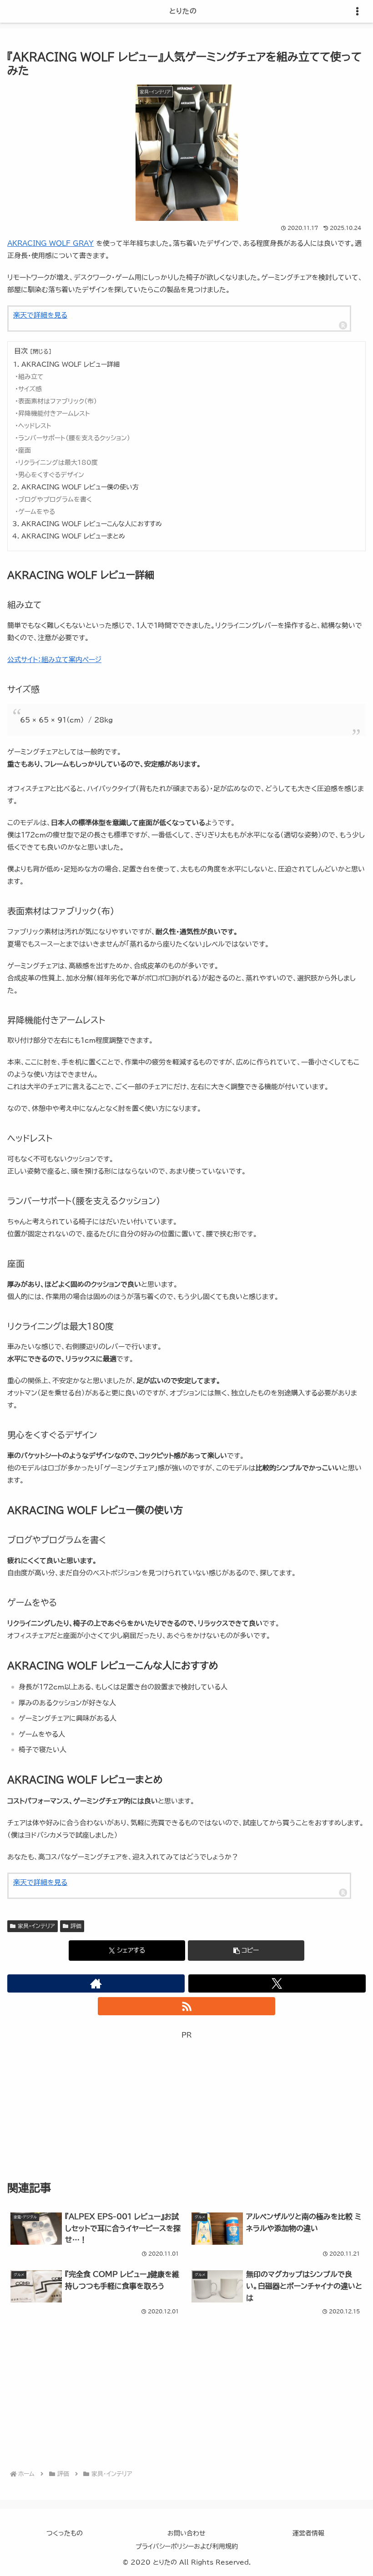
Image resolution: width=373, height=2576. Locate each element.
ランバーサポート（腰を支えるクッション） (74, 438)
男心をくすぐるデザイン (51, 475)
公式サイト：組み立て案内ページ (54, 660)
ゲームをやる (37, 512)
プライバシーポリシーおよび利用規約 (187, 2546)
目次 (21, 351)
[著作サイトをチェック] (96, 1983)
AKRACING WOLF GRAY (50, 243)
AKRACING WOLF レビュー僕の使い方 (80, 487)
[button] (246, 1951)
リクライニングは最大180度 (58, 463)
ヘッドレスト (35, 426)
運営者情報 (308, 2533)
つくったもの (65, 2533)
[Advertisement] (186, 2105)
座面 (25, 450)
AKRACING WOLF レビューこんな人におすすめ (92, 524)
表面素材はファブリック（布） (58, 401)
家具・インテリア (36, 1926)
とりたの (183, 11)
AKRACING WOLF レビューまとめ (73, 536)
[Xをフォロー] (277, 1983)
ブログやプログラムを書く (55, 499)
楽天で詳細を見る (40, 315)
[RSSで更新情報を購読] (186, 2006)
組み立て (31, 377)
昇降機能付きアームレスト (54, 414)
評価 (76, 1926)
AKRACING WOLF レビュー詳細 (71, 364)
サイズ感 (30, 389)
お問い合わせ (186, 2533)
